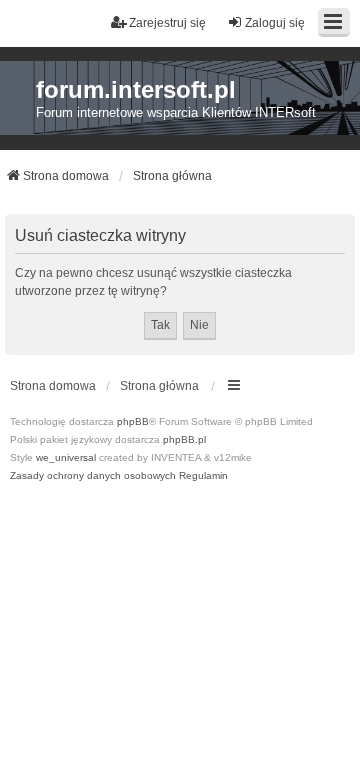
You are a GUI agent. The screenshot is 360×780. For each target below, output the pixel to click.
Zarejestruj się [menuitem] (167, 23)
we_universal (66, 457)
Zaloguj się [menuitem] (275, 23)
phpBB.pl (184, 439)
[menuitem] (93, 476)
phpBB (133, 421)
